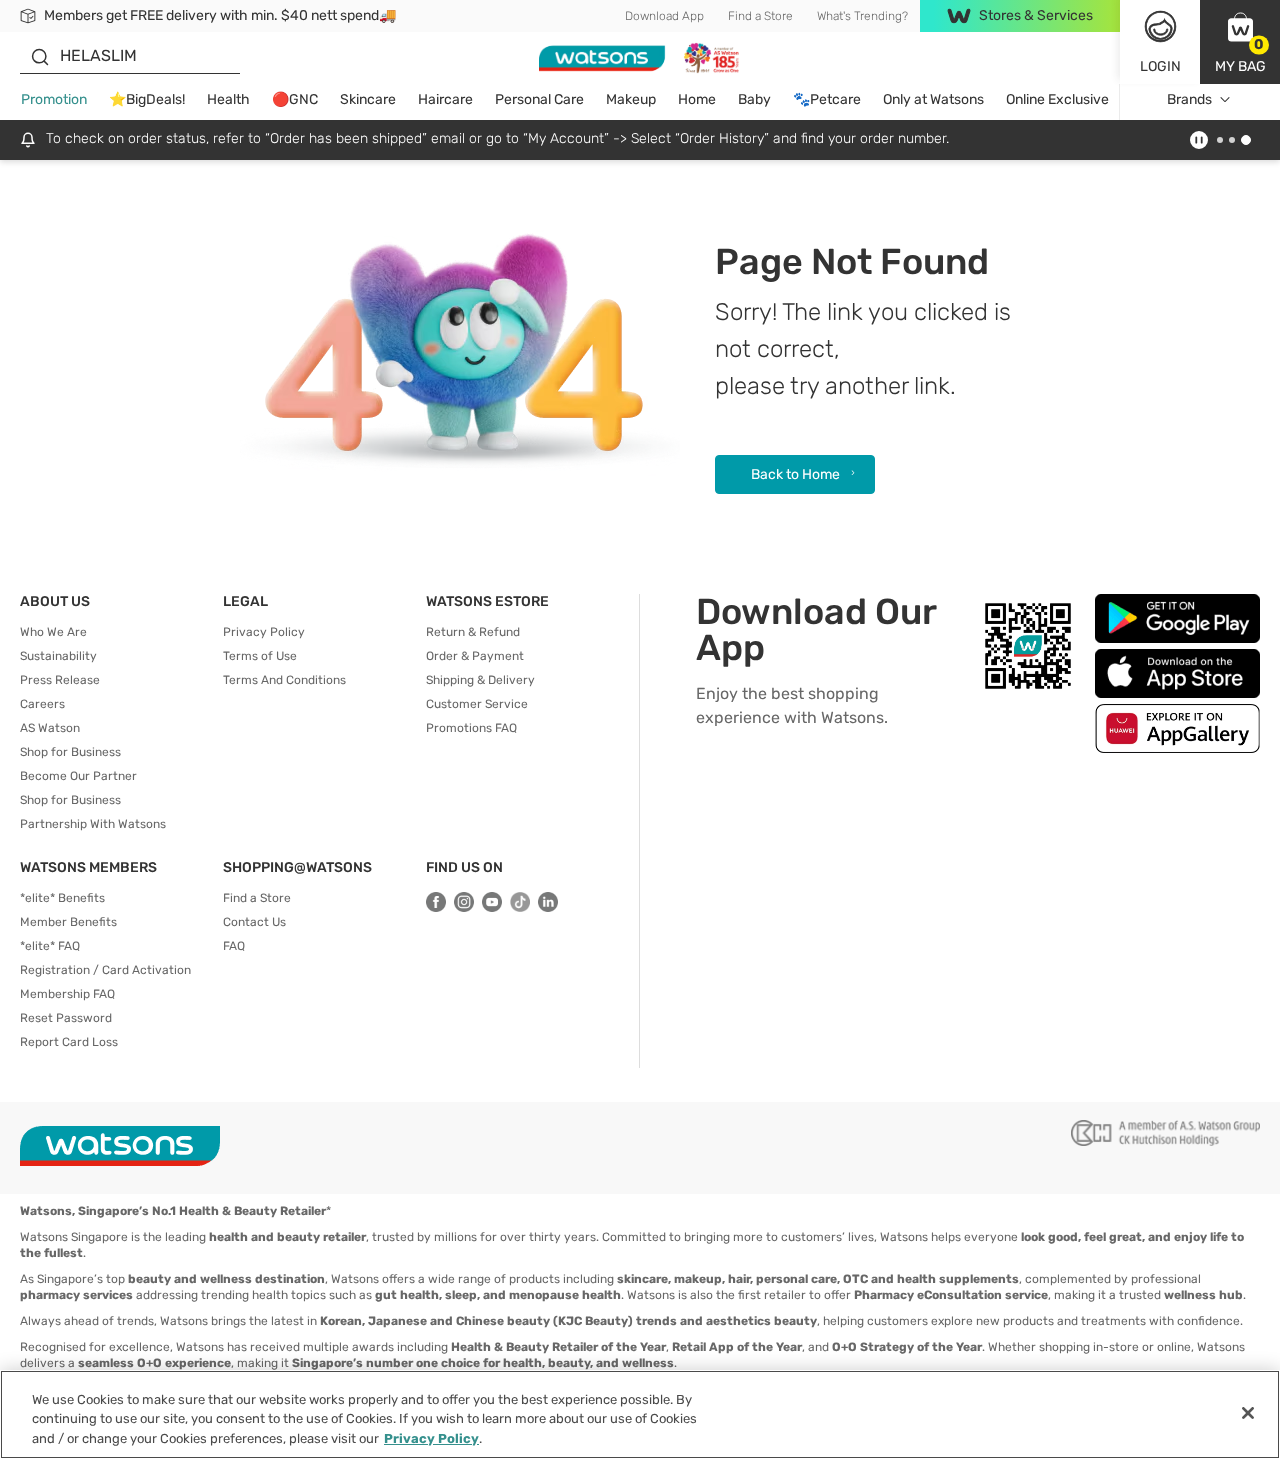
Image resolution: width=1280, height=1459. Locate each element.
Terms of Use (260, 656)
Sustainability (58, 656)
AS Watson (50, 728)
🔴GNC (295, 99)
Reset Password (66, 1018)
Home (697, 99)
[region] (640, 1414)
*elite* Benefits (62, 898)
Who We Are (53, 632)
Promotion (54, 99)
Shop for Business (70, 752)
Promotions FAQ (471, 728)
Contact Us (254, 922)
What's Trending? (862, 16)
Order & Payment (475, 656)
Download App (664, 16)
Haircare (445, 99)
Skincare (368, 99)
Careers (42, 704)
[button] (1240, 42)
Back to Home (795, 474)
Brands (1189, 99)
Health (228, 99)
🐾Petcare (827, 99)
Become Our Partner (78, 776)
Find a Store (760, 16)
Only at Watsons (933, 99)
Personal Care (539, 99)
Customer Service (477, 704)
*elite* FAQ (50, 946)
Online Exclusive (1057, 99)
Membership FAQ (67, 994)
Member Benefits (68, 922)
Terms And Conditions (284, 680)
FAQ (234, 946)
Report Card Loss (69, 1042)
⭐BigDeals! (147, 99)
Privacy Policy (264, 632)
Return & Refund (473, 632)
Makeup (631, 99)
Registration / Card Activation (105, 970)
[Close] (1248, 1413)
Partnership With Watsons (93, 824)
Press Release (60, 680)
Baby (754, 99)
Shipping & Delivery (480, 680)
